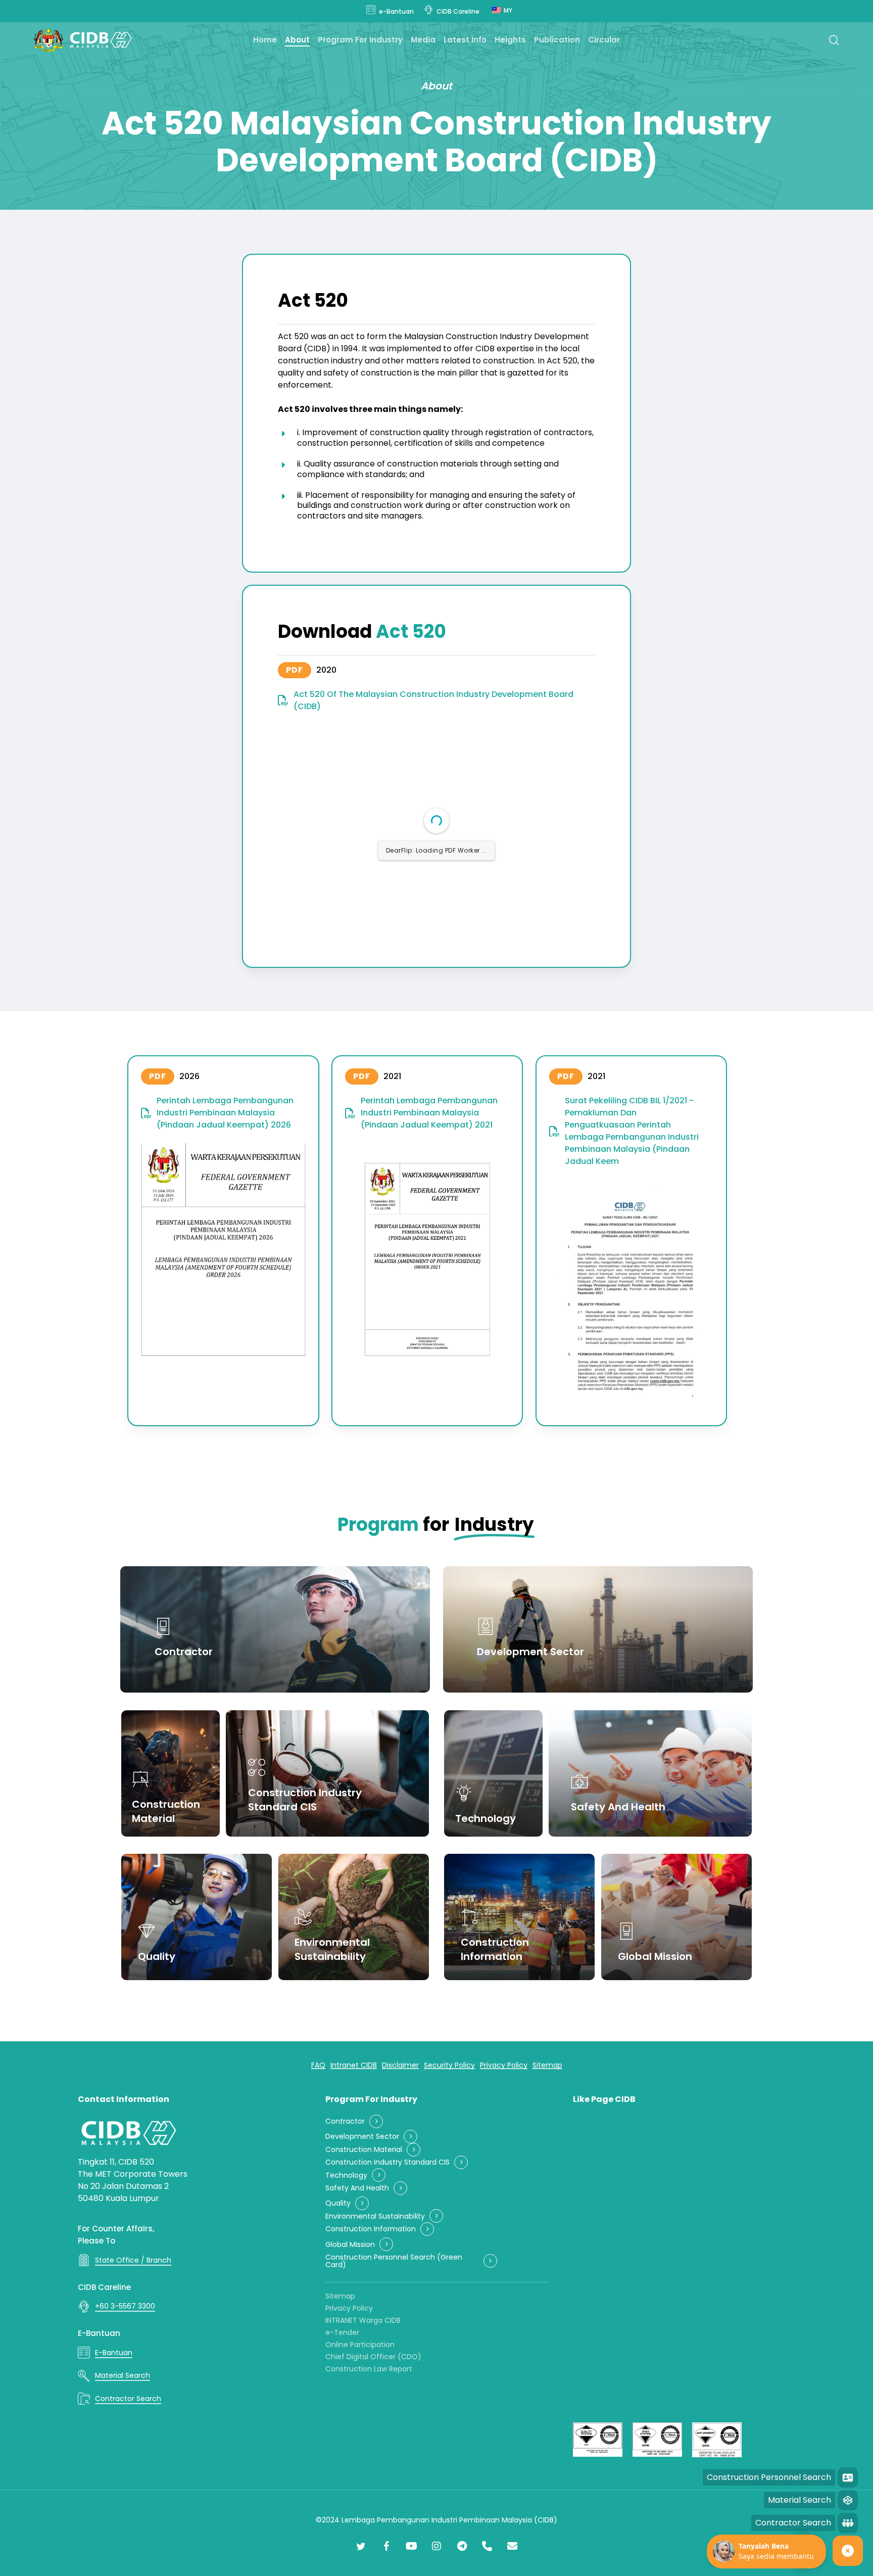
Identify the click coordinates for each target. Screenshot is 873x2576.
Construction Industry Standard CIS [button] (387, 2162)
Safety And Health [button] (357, 2188)
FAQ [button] (318, 2065)
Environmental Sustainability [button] (375, 2216)
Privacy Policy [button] (504, 2065)
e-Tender (342, 2332)
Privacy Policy (349, 2308)
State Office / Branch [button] (133, 2260)
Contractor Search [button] (128, 2399)
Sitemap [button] (547, 2065)
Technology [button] (346, 2175)
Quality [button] (338, 2203)
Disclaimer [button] (400, 2065)
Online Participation (360, 2345)
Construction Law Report (369, 2369)
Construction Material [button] (364, 2150)
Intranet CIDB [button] (354, 2065)
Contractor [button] (345, 2121)
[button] (326, 670)
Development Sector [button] (362, 2137)
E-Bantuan (99, 2333)
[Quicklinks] (848, 2551)
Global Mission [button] (350, 2245)
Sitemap (340, 2296)
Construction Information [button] (371, 2229)
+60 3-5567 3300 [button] (125, 2306)
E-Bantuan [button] (114, 2353)
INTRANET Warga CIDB (363, 2320)
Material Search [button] (123, 2375)
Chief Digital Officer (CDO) (373, 2357)
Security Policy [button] (449, 2065)
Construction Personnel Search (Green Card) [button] (394, 2261)
